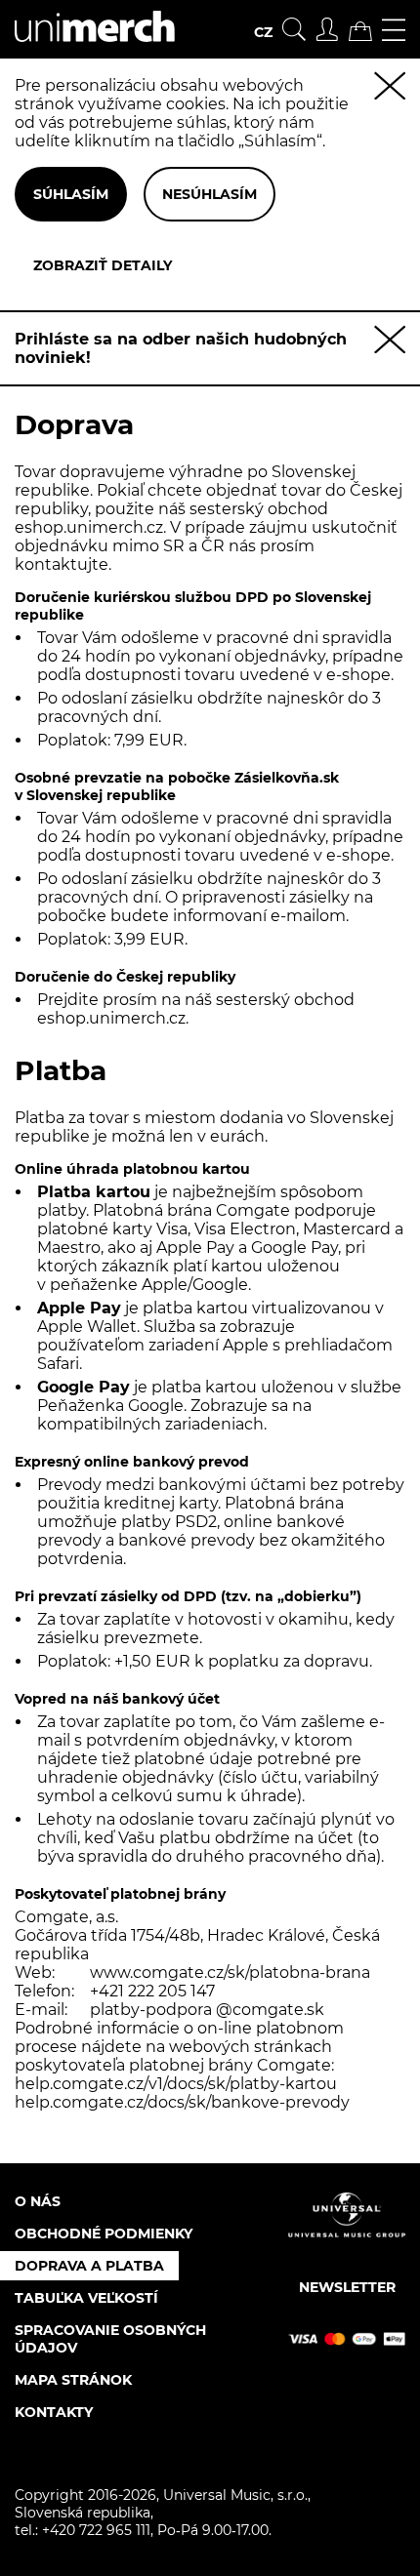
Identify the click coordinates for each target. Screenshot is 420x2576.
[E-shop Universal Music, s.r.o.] (87, 49)
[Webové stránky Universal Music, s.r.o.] (347, 2232)
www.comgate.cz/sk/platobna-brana (230, 1972)
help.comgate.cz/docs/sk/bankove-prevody (182, 2102)
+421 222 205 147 (152, 1991)
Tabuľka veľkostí (86, 2298)
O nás (38, 2201)
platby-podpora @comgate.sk (207, 2010)
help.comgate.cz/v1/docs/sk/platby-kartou (176, 2084)
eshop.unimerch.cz (89, 527)
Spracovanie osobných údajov (110, 2339)
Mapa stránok (73, 2380)
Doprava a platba (89, 2266)
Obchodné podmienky (104, 2234)
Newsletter (347, 2287)
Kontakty (54, 2412)
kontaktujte (62, 564)
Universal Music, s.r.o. (235, 2495)
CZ (263, 32)
